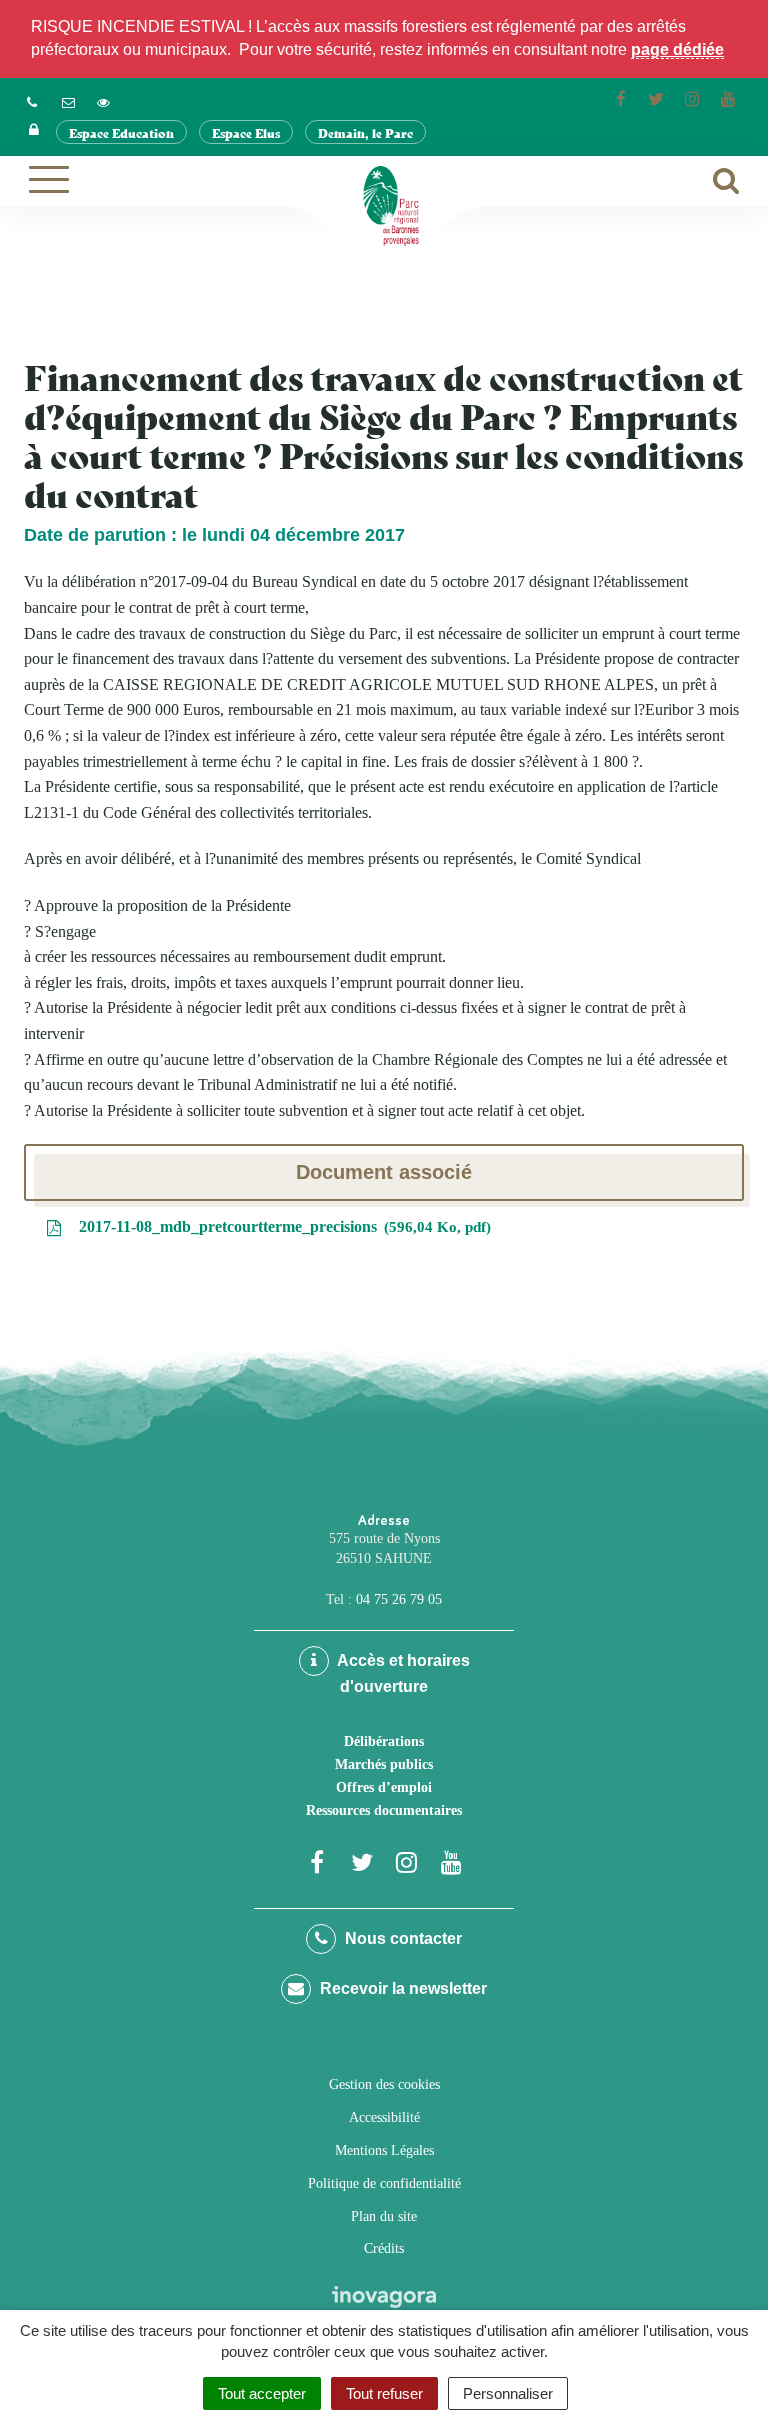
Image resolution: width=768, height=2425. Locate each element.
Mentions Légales (384, 2150)
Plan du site (384, 2216)
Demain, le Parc (365, 132)
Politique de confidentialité (384, 2183)
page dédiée (677, 49)
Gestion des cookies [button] (384, 2084)
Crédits (384, 2248)
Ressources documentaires (384, 1810)
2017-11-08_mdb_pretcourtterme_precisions (280, 1226)
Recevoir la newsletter (401, 1988)
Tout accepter (262, 2393)
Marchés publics (384, 1764)
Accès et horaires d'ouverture (402, 1673)
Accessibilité (384, 2117)
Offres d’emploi (384, 1787)
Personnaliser (508, 2393)
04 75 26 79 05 (399, 1599)
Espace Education (121, 132)
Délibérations (384, 1741)
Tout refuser (384, 2393)
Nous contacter (401, 1938)
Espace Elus (246, 132)
